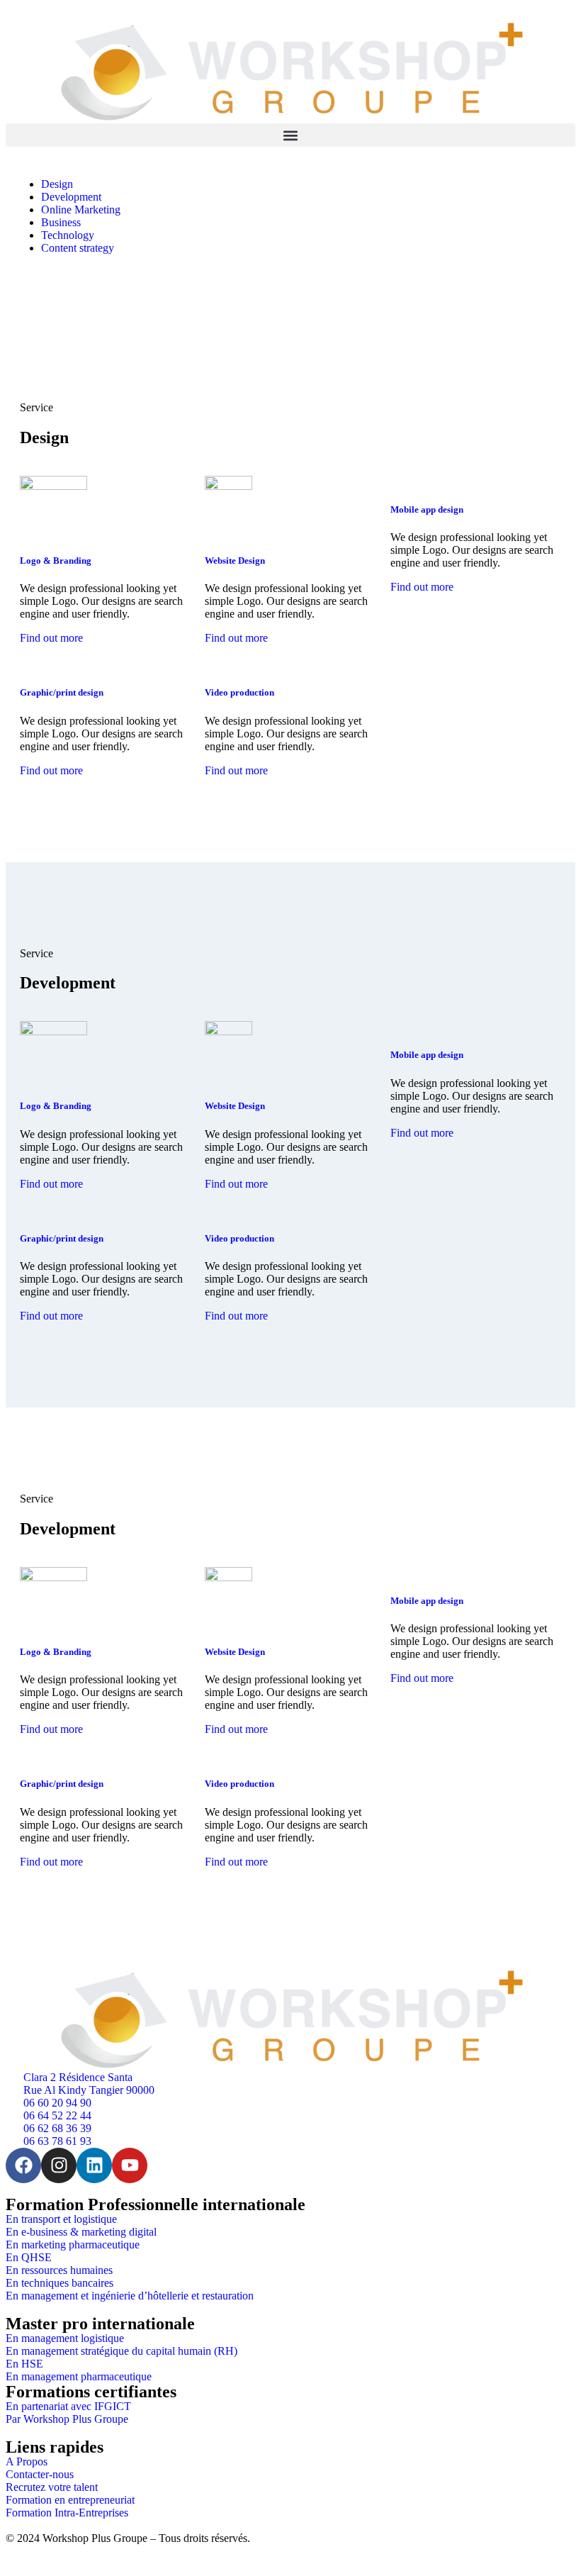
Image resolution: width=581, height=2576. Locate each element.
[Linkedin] (94, 2165)
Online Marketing (81, 210)
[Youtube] (130, 2165)
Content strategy (78, 248)
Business (61, 222)
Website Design (235, 561)
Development (71, 197)
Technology (68, 235)
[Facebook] (23, 2165)
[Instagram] (59, 2165)
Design (57, 184)
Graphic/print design (62, 692)
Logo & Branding (56, 561)
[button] (290, 135)
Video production (239, 692)
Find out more (51, 638)
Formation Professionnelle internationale (156, 2204)
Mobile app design (427, 509)
